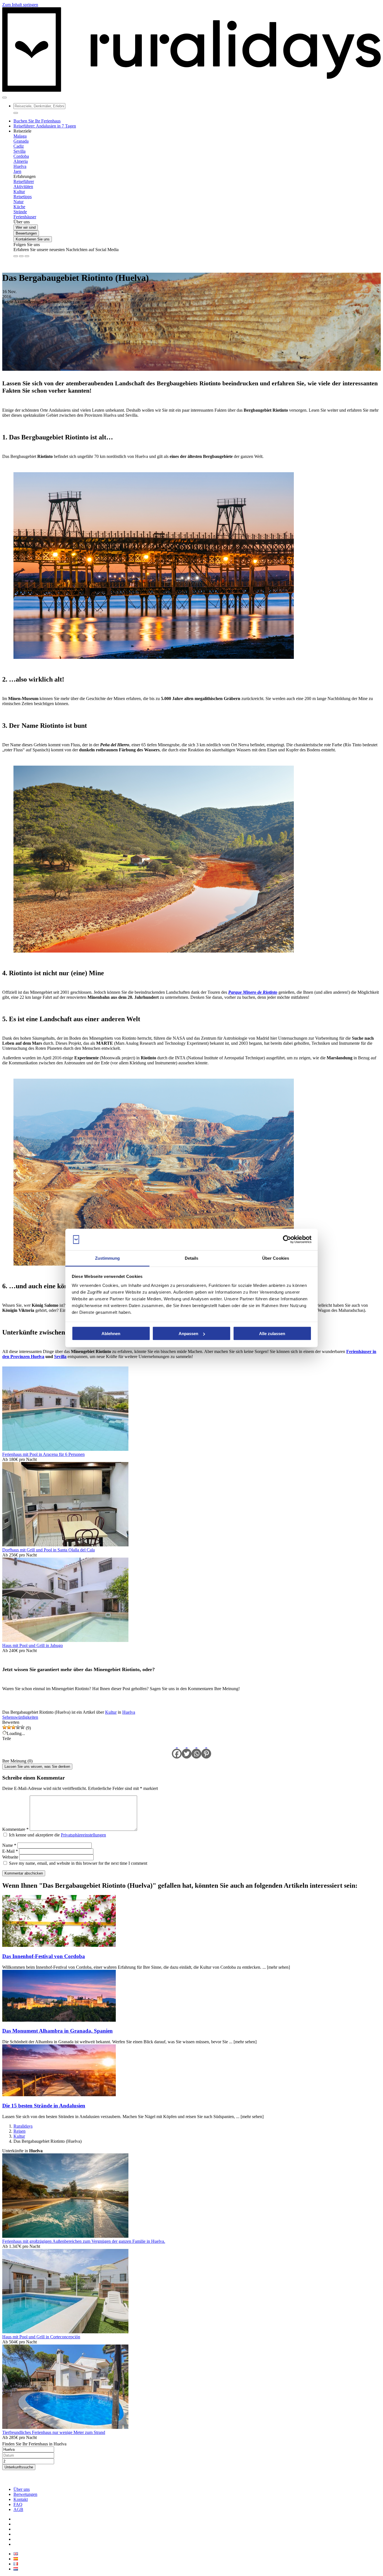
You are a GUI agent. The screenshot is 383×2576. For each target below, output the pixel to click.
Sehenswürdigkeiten (20, 1717)
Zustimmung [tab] (108, 1258)
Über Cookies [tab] (276, 1258)
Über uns (22, 2489)
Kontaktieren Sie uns (33, 239)
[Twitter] (187, 1750)
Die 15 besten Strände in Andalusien (44, 2106)
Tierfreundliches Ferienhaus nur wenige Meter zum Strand (54, 2432)
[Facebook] (16, 256)
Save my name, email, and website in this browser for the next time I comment (78, 1863)
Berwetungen (25, 2494)
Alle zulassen (272, 1334)
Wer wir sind (26, 227)
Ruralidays (23, 2126)
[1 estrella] (4, 1727)
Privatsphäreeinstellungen (83, 1835)
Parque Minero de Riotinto (253, 992)
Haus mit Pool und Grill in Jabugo (33, 1645)
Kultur (111, 1712)
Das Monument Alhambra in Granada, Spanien (57, 2031)
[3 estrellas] (13, 1727)
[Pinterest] (206, 1750)
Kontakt (21, 2499)
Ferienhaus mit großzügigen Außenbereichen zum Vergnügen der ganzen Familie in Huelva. (84, 2241)
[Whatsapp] (196, 1750)
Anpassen (188, 1334)
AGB (18, 2509)
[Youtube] (27, 256)
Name (9, 1845)
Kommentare (15, 1829)
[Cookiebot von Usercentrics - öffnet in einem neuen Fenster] (287, 1240)
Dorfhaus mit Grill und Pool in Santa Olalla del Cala (49, 1550)
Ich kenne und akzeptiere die (57, 1835)
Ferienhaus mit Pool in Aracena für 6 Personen (43, 1454)
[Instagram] (21, 256)
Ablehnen (111, 1334)
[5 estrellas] (22, 1727)
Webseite (10, 1857)
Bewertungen (26, 233)
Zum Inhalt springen (20, 5)
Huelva (129, 1712)
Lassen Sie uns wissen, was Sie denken (37, 1767)
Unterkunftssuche (19, 2467)
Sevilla (60, 1357)
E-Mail (10, 1851)
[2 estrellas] (9, 1727)
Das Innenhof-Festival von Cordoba (44, 1956)
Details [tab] (192, 1258)
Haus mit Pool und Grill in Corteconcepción (41, 2337)
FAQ (18, 2504)
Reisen (19, 2131)
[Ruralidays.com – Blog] (191, 91)
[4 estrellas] (18, 1727)
